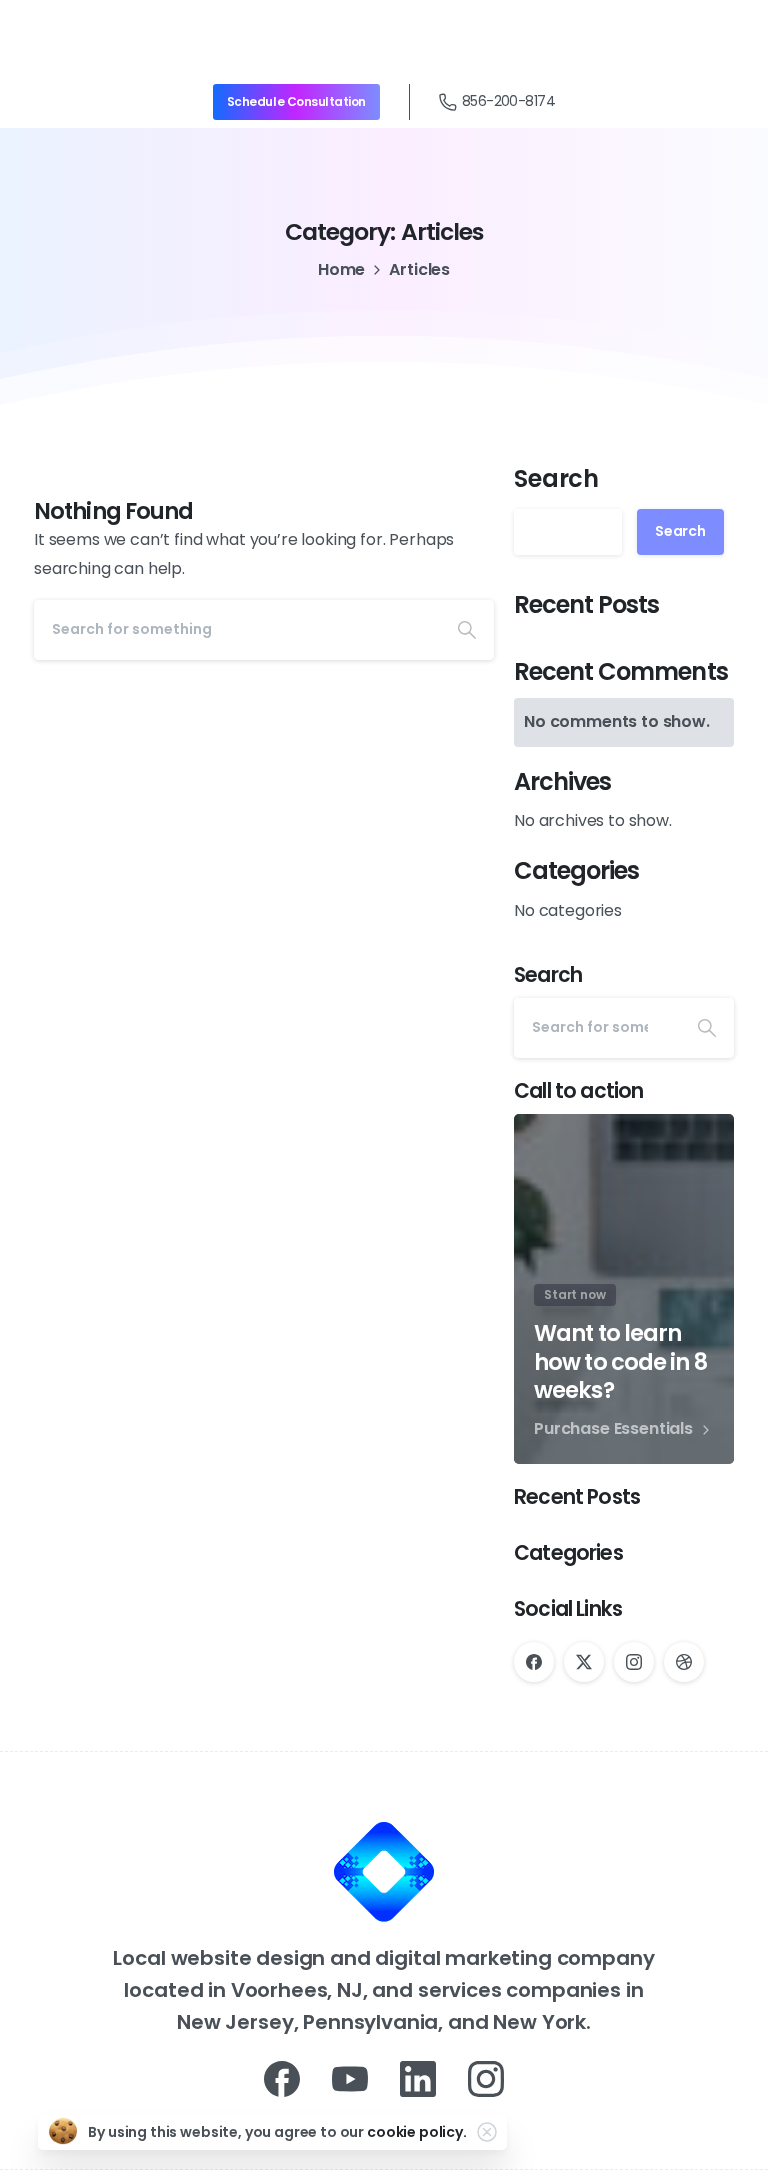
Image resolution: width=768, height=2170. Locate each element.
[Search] (467, 630)
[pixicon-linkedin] (418, 2078)
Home (341, 269)
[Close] (487, 2132)
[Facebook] (534, 1662)
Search (556, 478)
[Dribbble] (684, 1662)
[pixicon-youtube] (350, 2078)
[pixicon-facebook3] (282, 2078)
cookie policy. (417, 2132)
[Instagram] (634, 1662)
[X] (584, 1662)
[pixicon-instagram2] (486, 2078)
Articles (419, 269)
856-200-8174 (508, 101)
